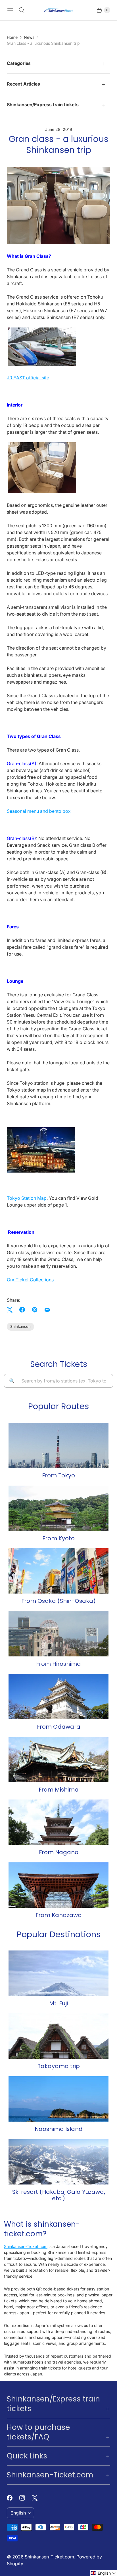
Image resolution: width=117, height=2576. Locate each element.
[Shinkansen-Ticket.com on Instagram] (26, 2498)
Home (12, 37)
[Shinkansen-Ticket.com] (58, 10)
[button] (104, 2573)
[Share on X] (11, 1310)
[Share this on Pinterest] (35, 1310)
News (29, 37)
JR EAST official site (28, 378)
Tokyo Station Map (27, 1198)
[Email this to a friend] (47, 1310)
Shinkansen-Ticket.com (26, 2246)
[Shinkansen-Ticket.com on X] (38, 2498)
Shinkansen (20, 1326)
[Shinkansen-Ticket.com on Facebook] (13, 2498)
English (18, 2513)
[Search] (22, 10)
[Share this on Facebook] (22, 1310)
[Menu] (10, 10)
